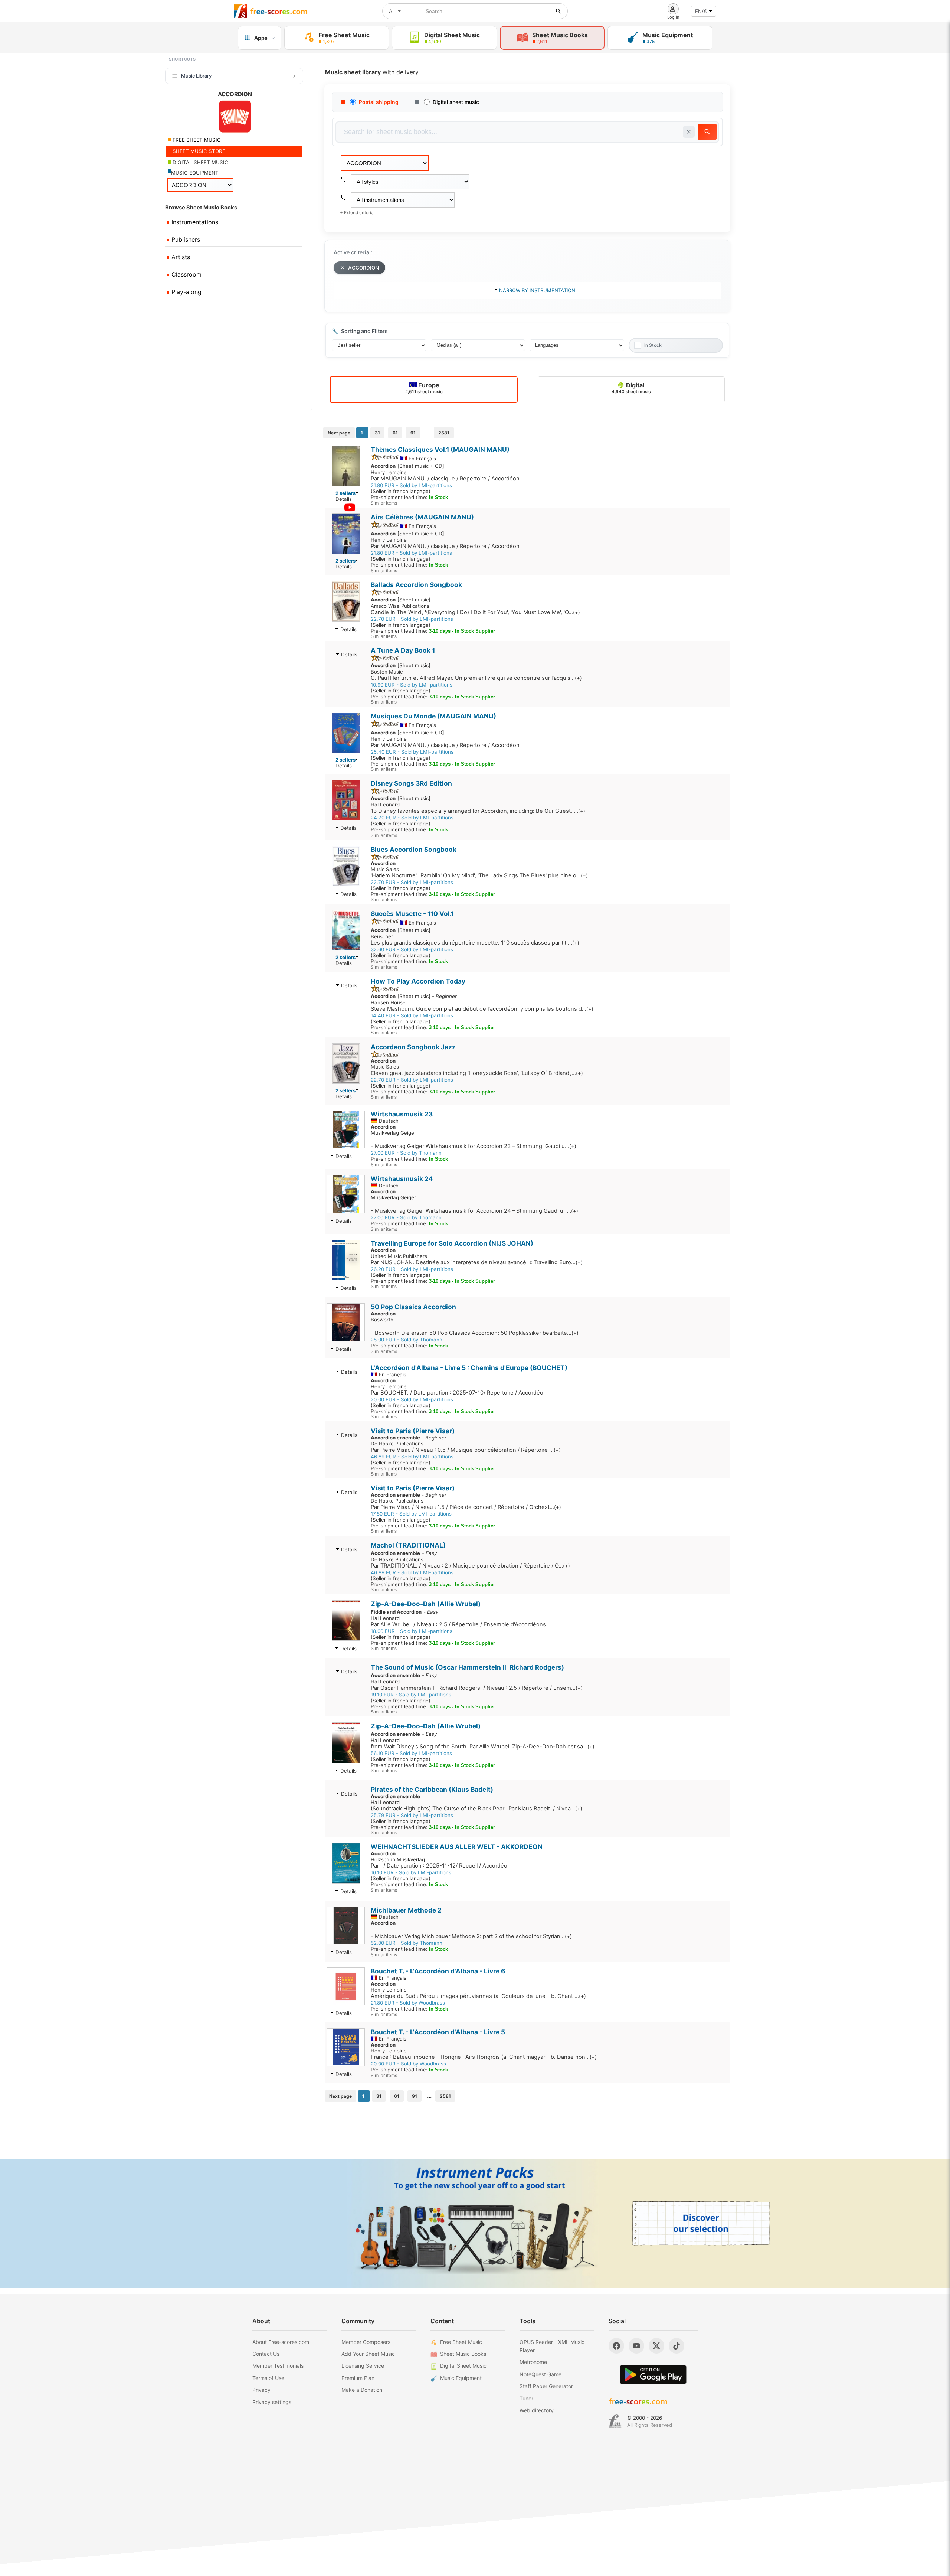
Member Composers (366, 2342)
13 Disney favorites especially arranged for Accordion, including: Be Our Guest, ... (478, 811)
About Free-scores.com (281, 2342)
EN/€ (701, 11)
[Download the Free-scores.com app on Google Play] (653, 2375)
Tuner (526, 2398)
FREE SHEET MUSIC (196, 140)
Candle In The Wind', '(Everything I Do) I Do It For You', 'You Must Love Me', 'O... (475, 612)
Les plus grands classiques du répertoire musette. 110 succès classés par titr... (475, 943)
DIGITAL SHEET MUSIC (200, 162)
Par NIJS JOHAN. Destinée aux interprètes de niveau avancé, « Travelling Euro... (477, 1262)
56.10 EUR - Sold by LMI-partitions (411, 1753)
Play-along (186, 292)
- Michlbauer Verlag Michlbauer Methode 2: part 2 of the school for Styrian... (471, 1936)
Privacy (261, 2390)
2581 (444, 433)
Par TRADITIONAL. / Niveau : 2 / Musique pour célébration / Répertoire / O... (470, 1566)
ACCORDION (363, 268)
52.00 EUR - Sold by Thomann (407, 1943)
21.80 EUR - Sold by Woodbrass (408, 2003)
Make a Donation (362, 2390)
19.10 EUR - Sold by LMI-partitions (411, 1695)
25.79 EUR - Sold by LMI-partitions (412, 1815)
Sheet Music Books (463, 2354)
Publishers (185, 239)
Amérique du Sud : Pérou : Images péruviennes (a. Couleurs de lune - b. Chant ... (478, 1996)
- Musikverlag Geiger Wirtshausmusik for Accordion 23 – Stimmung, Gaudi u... (474, 1146)
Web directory (537, 2410)
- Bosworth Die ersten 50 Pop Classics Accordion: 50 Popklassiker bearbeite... (475, 1333)
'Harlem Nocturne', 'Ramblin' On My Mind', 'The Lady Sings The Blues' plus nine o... (479, 875)
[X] (656, 2346)
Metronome (533, 2362)
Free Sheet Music (461, 2342)
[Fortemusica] (615, 2422)
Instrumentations (194, 222)
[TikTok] (677, 2346)
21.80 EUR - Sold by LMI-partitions (411, 485)
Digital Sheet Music (463, 2366)
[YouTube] (636, 2346)
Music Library (196, 76)
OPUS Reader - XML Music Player (552, 2346)
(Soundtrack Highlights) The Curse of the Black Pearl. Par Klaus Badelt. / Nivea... (476, 1809)
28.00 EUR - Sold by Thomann (407, 1340)
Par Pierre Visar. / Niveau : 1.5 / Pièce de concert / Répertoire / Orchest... (466, 1507)
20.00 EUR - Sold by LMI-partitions (412, 1399)
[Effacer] (689, 132)
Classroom (186, 274)
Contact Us (266, 2354)
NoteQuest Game (540, 2374)
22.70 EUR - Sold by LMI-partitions (412, 619)
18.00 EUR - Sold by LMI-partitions (412, 1631)
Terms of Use (268, 2378)
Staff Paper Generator (546, 2386)
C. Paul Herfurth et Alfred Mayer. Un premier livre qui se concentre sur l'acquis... (476, 678)
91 (413, 433)
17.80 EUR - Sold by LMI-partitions (411, 1514)
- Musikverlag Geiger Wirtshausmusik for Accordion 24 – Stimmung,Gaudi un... (474, 1211)
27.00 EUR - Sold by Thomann (406, 1153)
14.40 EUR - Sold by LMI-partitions (412, 1015)
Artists (180, 257)
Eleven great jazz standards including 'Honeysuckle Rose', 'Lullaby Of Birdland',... (477, 1073)
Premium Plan (358, 2378)
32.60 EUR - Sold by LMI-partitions (412, 949)
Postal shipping (379, 102)
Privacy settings (272, 2402)
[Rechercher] (558, 11)
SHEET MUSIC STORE (198, 151)
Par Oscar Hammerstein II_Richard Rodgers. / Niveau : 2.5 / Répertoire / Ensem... (477, 1688)
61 (395, 433)
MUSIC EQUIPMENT (195, 173)
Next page (339, 433)
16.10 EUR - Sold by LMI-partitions (411, 1872)
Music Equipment (461, 2378)
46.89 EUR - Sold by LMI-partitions (412, 1457)
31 (377, 433)
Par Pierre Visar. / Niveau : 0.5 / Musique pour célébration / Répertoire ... (466, 1450)
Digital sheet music (456, 102)
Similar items (384, 503)
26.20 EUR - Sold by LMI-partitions (412, 1269)
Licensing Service (363, 2366)
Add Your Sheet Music (368, 2354)
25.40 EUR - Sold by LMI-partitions (412, 752)
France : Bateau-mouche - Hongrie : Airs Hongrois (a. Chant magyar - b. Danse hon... (484, 2057)
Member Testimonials (278, 2366)
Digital (631, 388)
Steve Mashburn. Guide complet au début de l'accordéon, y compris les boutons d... (482, 1009)
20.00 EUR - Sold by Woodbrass (408, 2064)
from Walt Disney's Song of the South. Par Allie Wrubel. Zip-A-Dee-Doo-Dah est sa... (483, 1747)
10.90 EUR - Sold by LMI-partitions (412, 685)
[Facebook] (616, 2346)
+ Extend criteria (357, 213)
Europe (424, 388)
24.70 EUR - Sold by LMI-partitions (412, 818)
